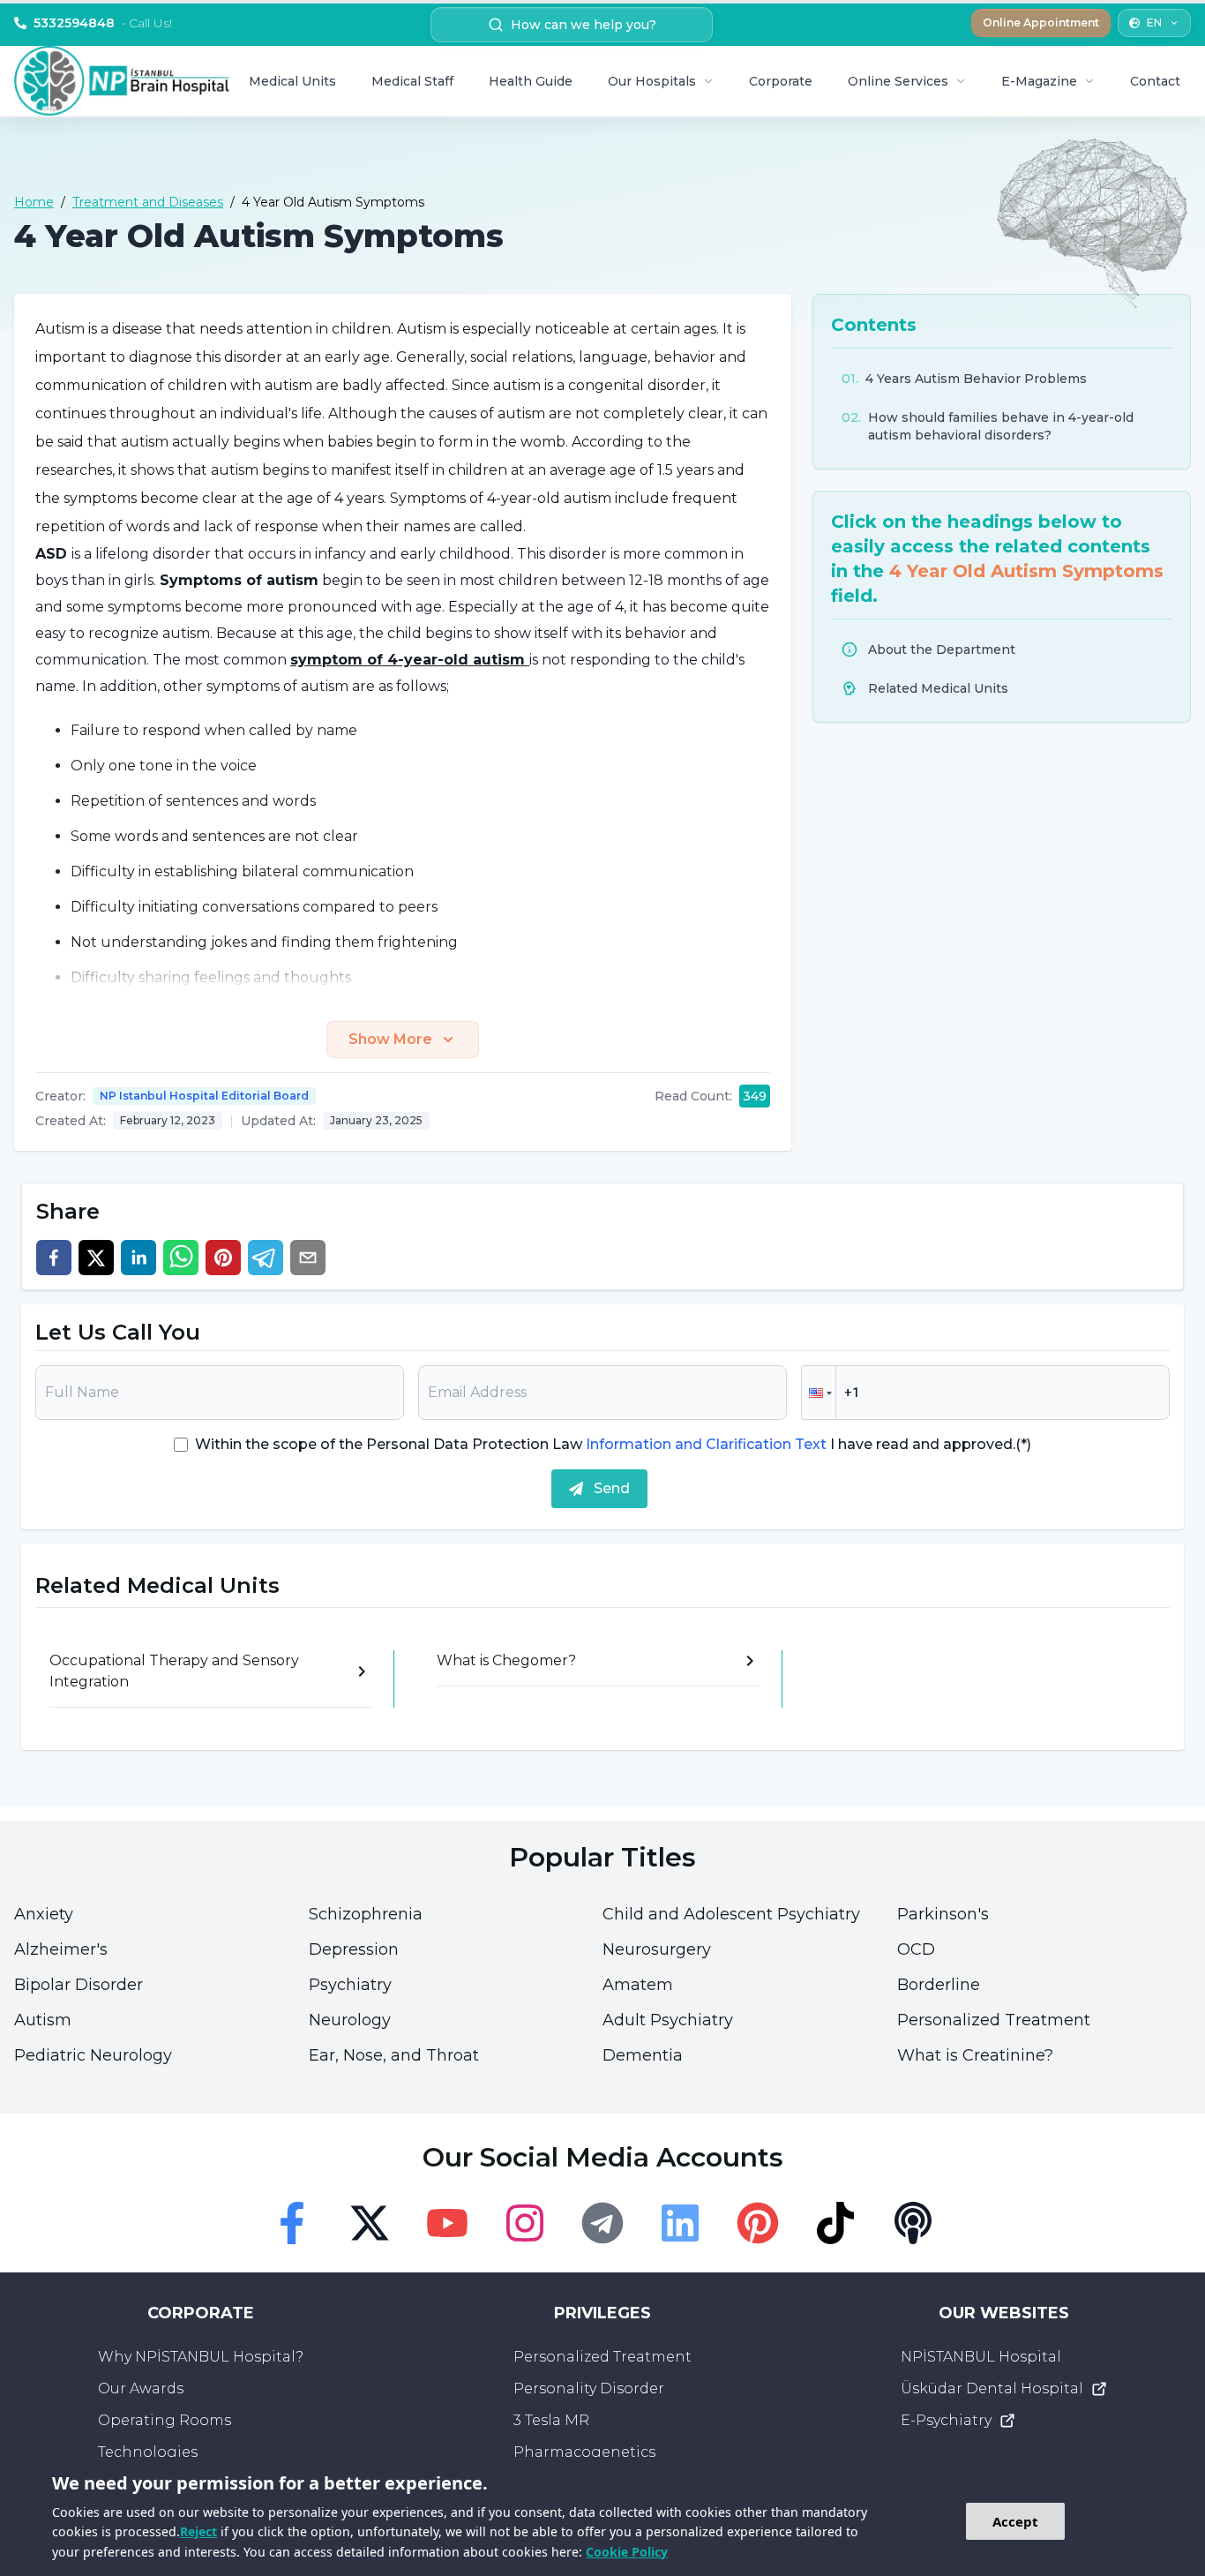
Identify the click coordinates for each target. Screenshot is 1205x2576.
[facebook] (54, 1258)
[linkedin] (138, 1258)
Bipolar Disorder (79, 1985)
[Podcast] (913, 2223)
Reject (198, 2531)
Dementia (643, 2055)
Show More (390, 1039)
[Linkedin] (680, 2223)
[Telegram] (602, 2223)
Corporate (781, 81)
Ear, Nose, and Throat (394, 2055)
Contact (1155, 81)
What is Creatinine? (975, 2055)
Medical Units (292, 81)
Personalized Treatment (994, 2020)
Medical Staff (412, 81)
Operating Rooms (165, 2420)
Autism (43, 2020)
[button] (819, 1393)
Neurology (350, 2020)
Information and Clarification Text (706, 1444)
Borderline (939, 1985)
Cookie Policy (627, 2552)
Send (612, 1488)
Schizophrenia (366, 1914)
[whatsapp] (181, 1258)
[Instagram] (525, 2223)
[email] (308, 1258)
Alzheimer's (61, 1949)
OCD (916, 1949)
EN (1154, 23)
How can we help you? (584, 25)
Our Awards (141, 2388)
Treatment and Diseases (148, 202)
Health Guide (531, 81)
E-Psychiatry (946, 2420)
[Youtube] (447, 2223)
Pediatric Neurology (93, 2055)
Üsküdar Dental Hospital (992, 2388)
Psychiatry (350, 1985)
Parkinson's (943, 1914)
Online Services (898, 81)
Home (34, 202)
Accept (1015, 2521)
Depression (354, 1949)
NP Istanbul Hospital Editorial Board (204, 1096)
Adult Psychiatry (668, 2020)
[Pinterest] (758, 2223)
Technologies (148, 2452)
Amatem (638, 1985)
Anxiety (44, 1914)
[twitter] (96, 1258)
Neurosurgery (657, 1949)
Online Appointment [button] (1041, 23)
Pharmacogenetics (584, 2452)
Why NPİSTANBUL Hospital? (201, 2357)
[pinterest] (223, 1258)
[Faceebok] (292, 2223)
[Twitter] (370, 2223)
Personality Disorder (589, 2388)
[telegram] (266, 1258)
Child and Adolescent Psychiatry (731, 1914)
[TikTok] (835, 2223)
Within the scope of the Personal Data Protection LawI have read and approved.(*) (613, 1444)
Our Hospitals (652, 81)
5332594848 (103, 23)
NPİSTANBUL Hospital (981, 2357)
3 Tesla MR (551, 2420)
